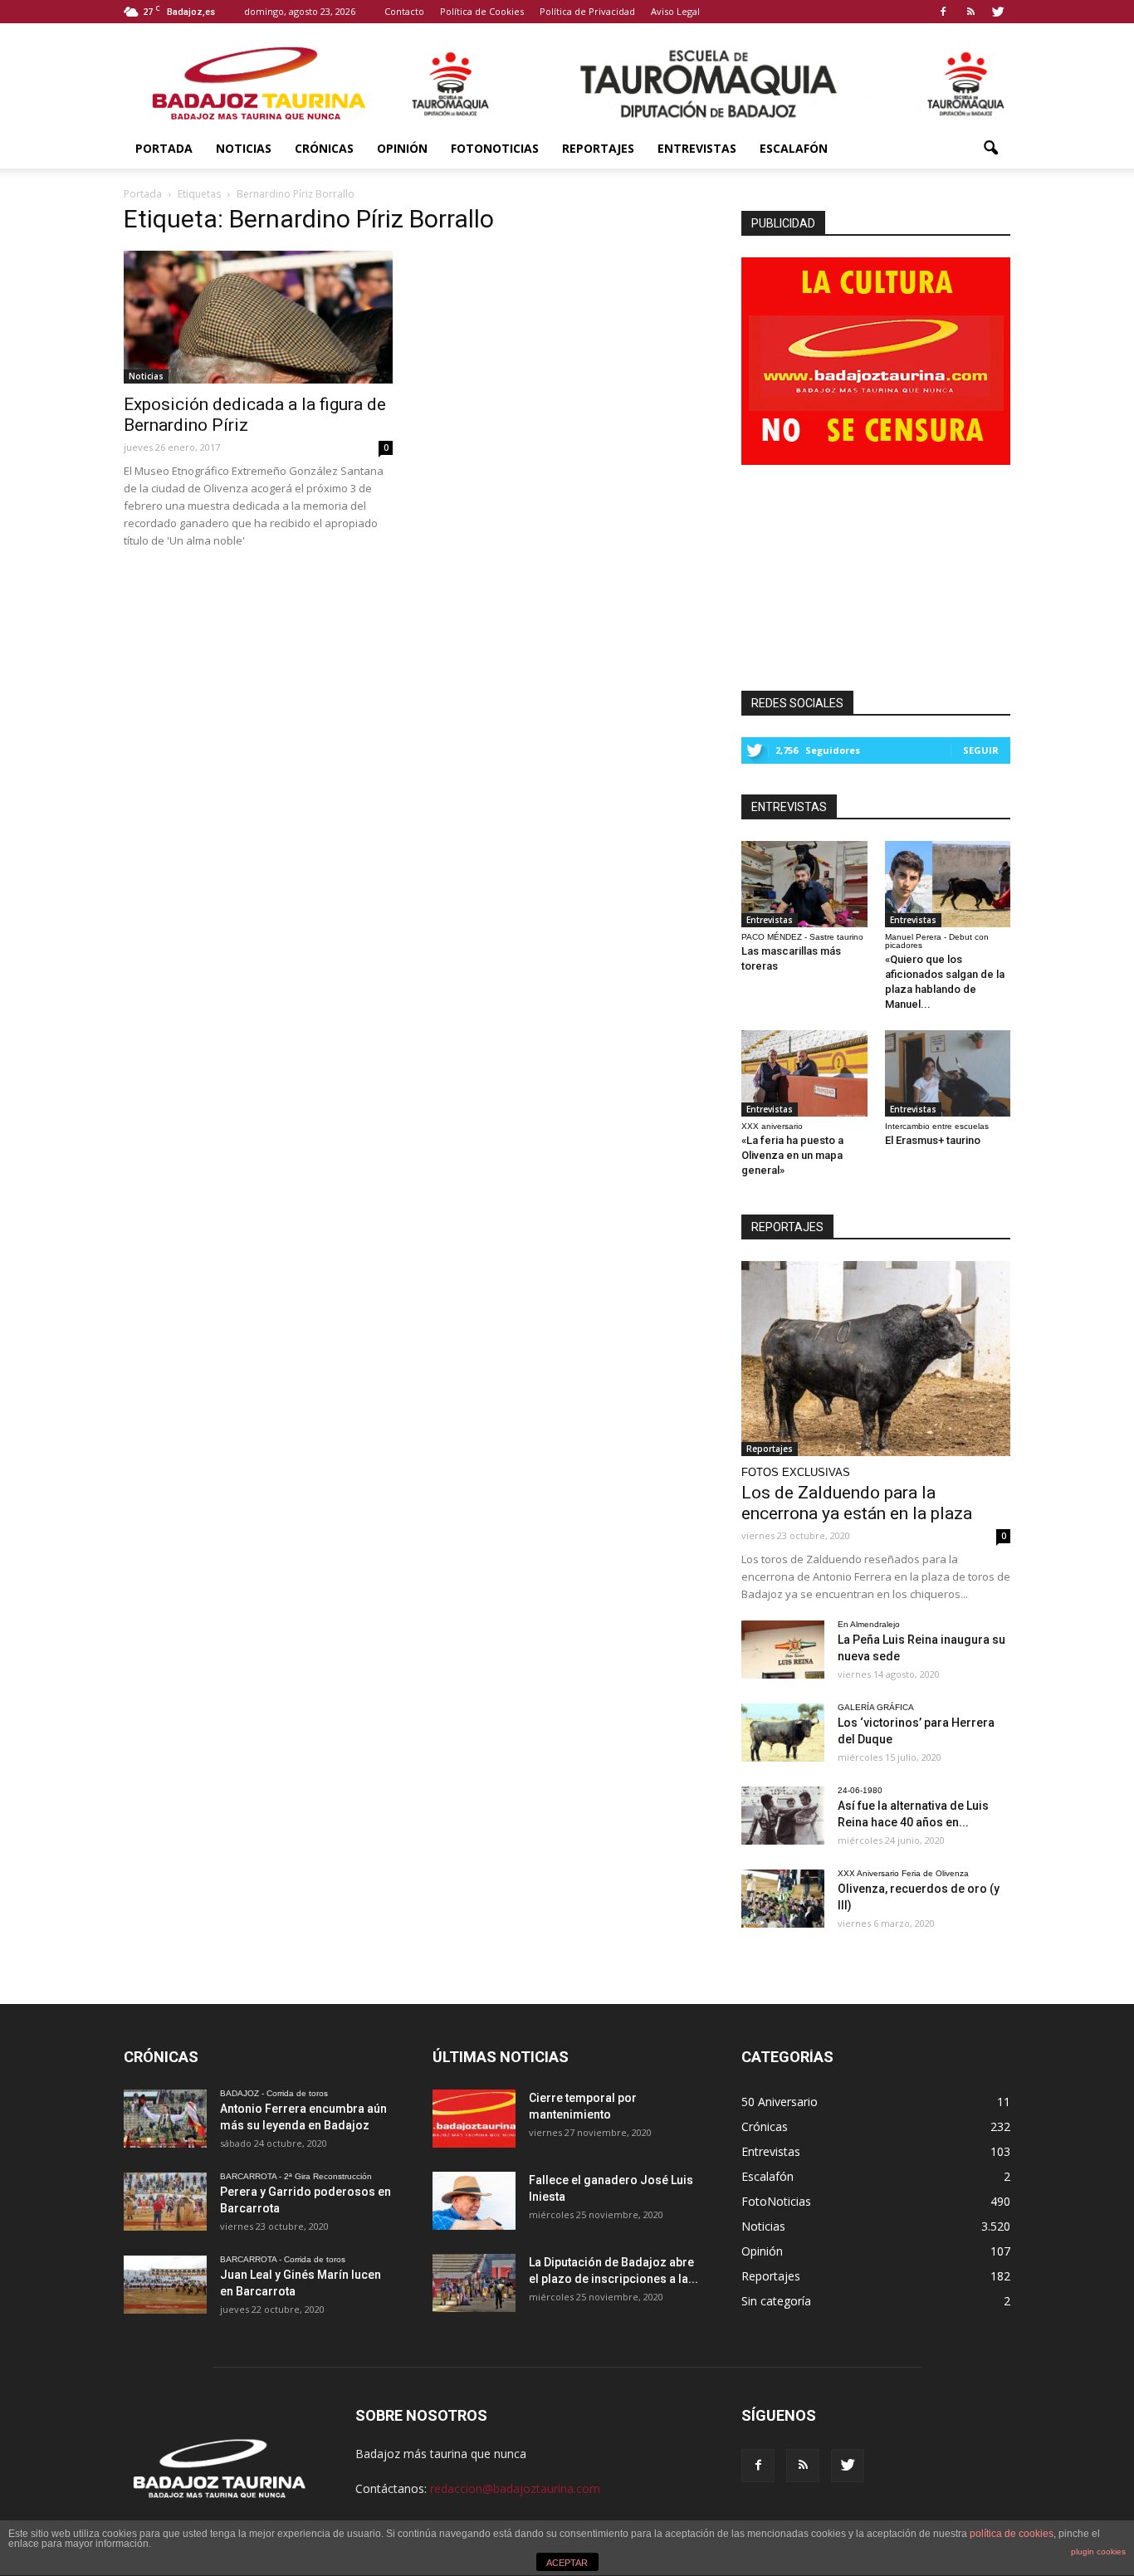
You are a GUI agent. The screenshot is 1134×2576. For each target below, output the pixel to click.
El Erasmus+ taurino (933, 1140)
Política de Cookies (482, 11)
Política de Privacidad (587, 11)
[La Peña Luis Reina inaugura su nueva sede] (783, 1650)
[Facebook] (943, 12)
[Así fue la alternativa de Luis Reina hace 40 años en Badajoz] (783, 1816)
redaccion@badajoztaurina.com (515, 2488)
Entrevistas (697, 148)
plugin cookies (1098, 2552)
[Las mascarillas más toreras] (804, 884)
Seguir (981, 750)
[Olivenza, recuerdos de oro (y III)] (783, 1899)
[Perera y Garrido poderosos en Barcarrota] (165, 2202)
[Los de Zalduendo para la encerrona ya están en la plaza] (876, 1359)
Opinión (402, 148)
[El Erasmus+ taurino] (948, 1073)
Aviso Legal (675, 11)
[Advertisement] (876, 573)
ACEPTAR (567, 2563)
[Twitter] (998, 12)
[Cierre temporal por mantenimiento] (474, 2119)
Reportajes (598, 148)
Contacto (404, 11)
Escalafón (794, 148)
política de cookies (1012, 2534)
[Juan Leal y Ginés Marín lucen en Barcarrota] (165, 2285)
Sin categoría (776, 2301)
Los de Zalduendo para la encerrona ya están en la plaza (857, 1503)
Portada (164, 148)
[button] (990, 149)
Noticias (244, 148)
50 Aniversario (780, 2102)
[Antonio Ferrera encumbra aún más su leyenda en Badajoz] (165, 2119)
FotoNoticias (495, 148)
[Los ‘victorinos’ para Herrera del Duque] (783, 1733)
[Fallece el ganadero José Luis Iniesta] (474, 2201)
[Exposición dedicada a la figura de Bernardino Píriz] (258, 317)
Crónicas (324, 148)
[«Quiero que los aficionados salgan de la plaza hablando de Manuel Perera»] (948, 884)
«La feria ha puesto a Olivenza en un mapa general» (792, 1155)
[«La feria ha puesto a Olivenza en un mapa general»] (804, 1073)
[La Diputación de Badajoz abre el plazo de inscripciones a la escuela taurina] (474, 2283)
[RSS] (970, 12)
